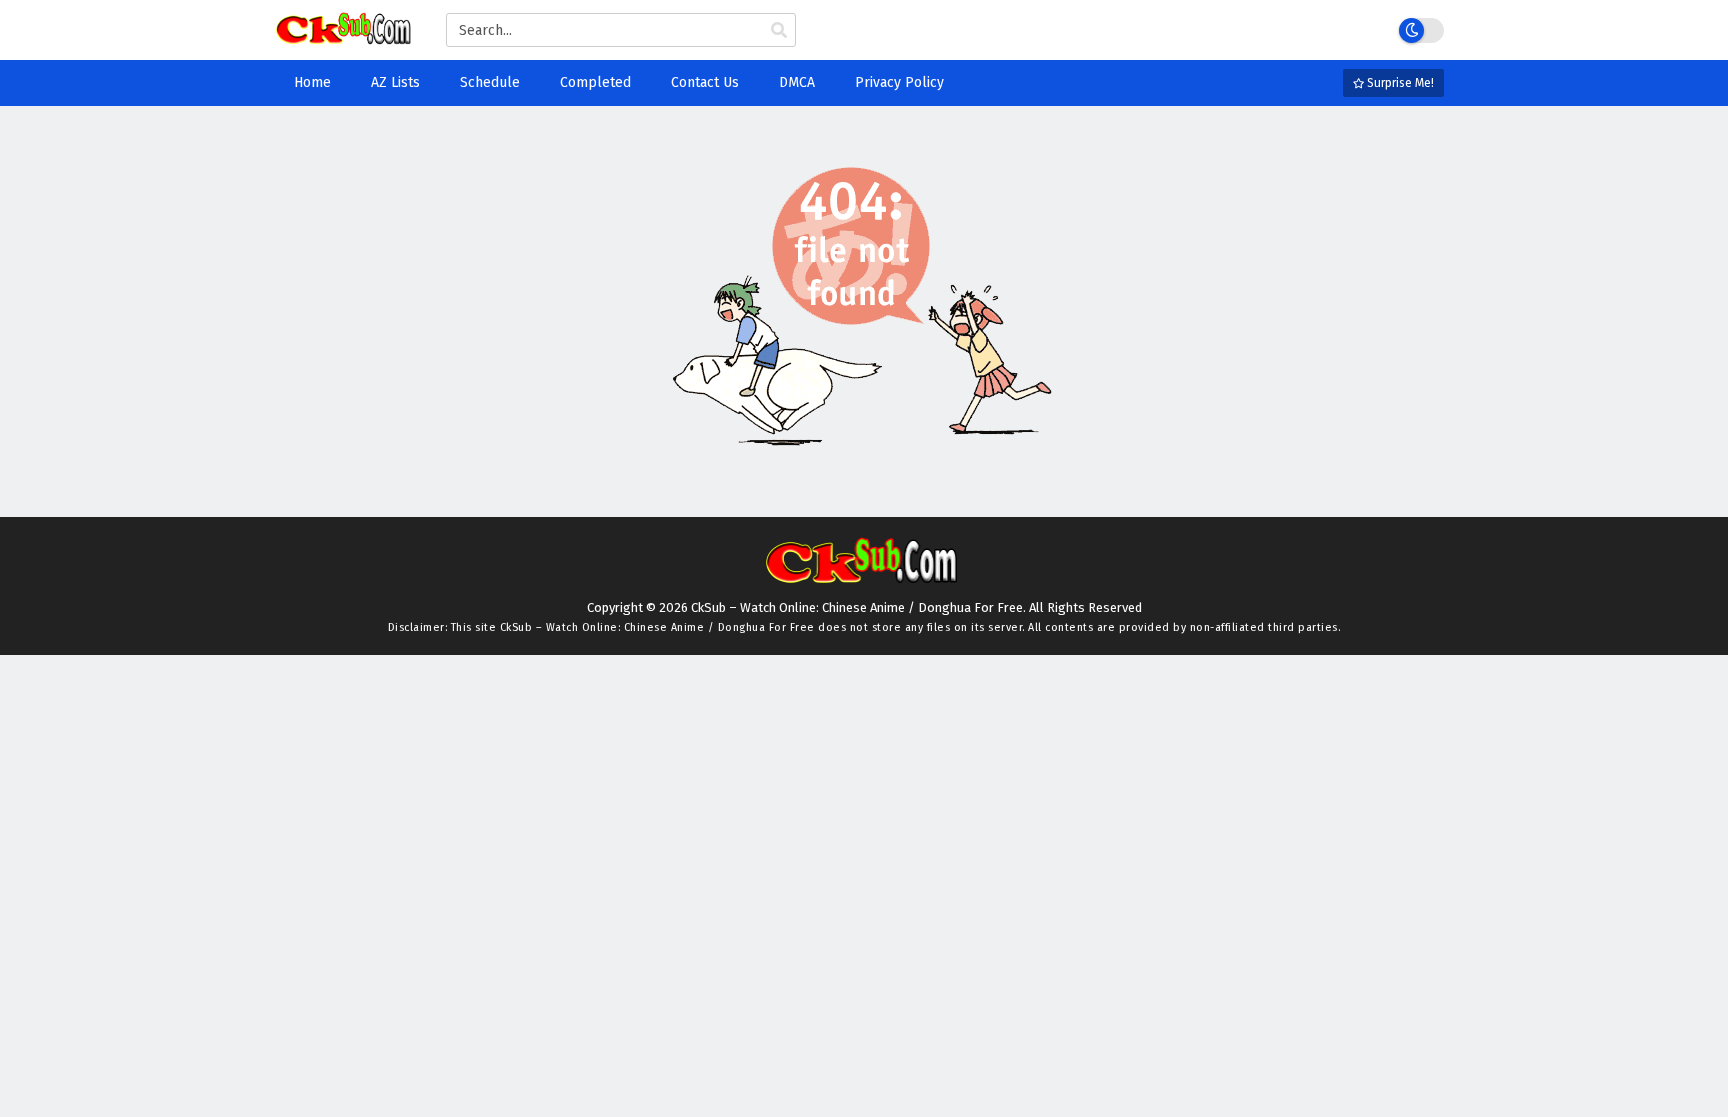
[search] (779, 31)
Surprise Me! (1399, 83)
